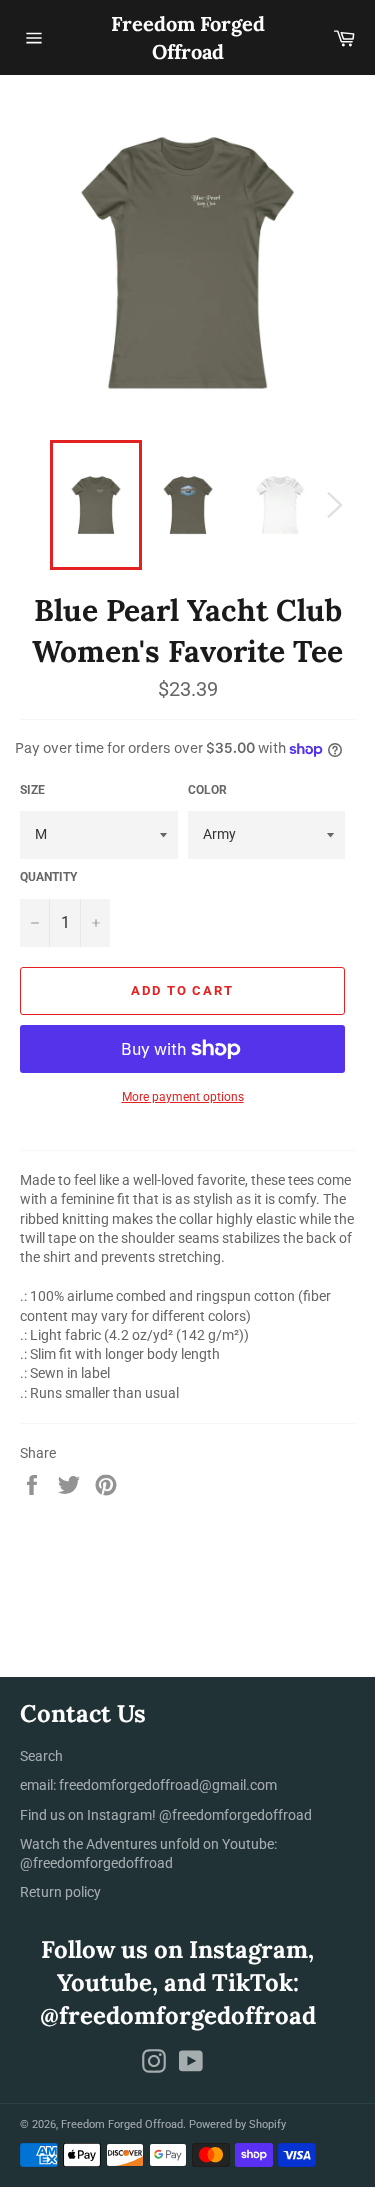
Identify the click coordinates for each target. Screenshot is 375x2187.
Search (41, 1756)
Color (207, 790)
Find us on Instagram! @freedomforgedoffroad (166, 1815)
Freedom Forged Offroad (188, 37)
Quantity (48, 877)
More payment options (183, 1097)
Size (32, 790)
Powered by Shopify (237, 2124)
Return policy (60, 1892)
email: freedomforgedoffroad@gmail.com (148, 1785)
